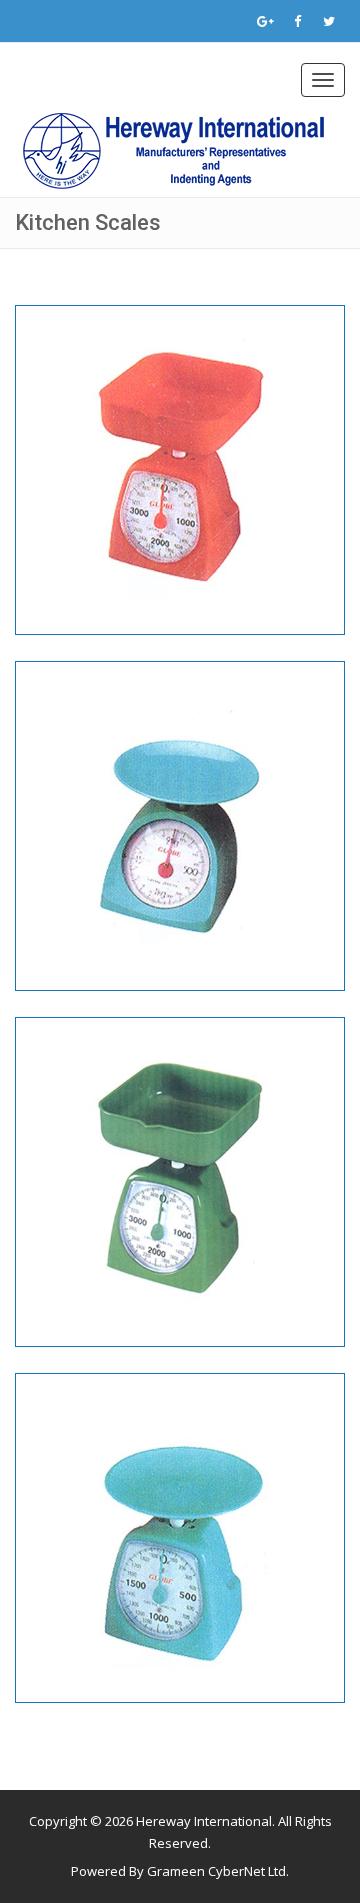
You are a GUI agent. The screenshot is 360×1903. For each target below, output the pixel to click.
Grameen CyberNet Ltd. (218, 1871)
